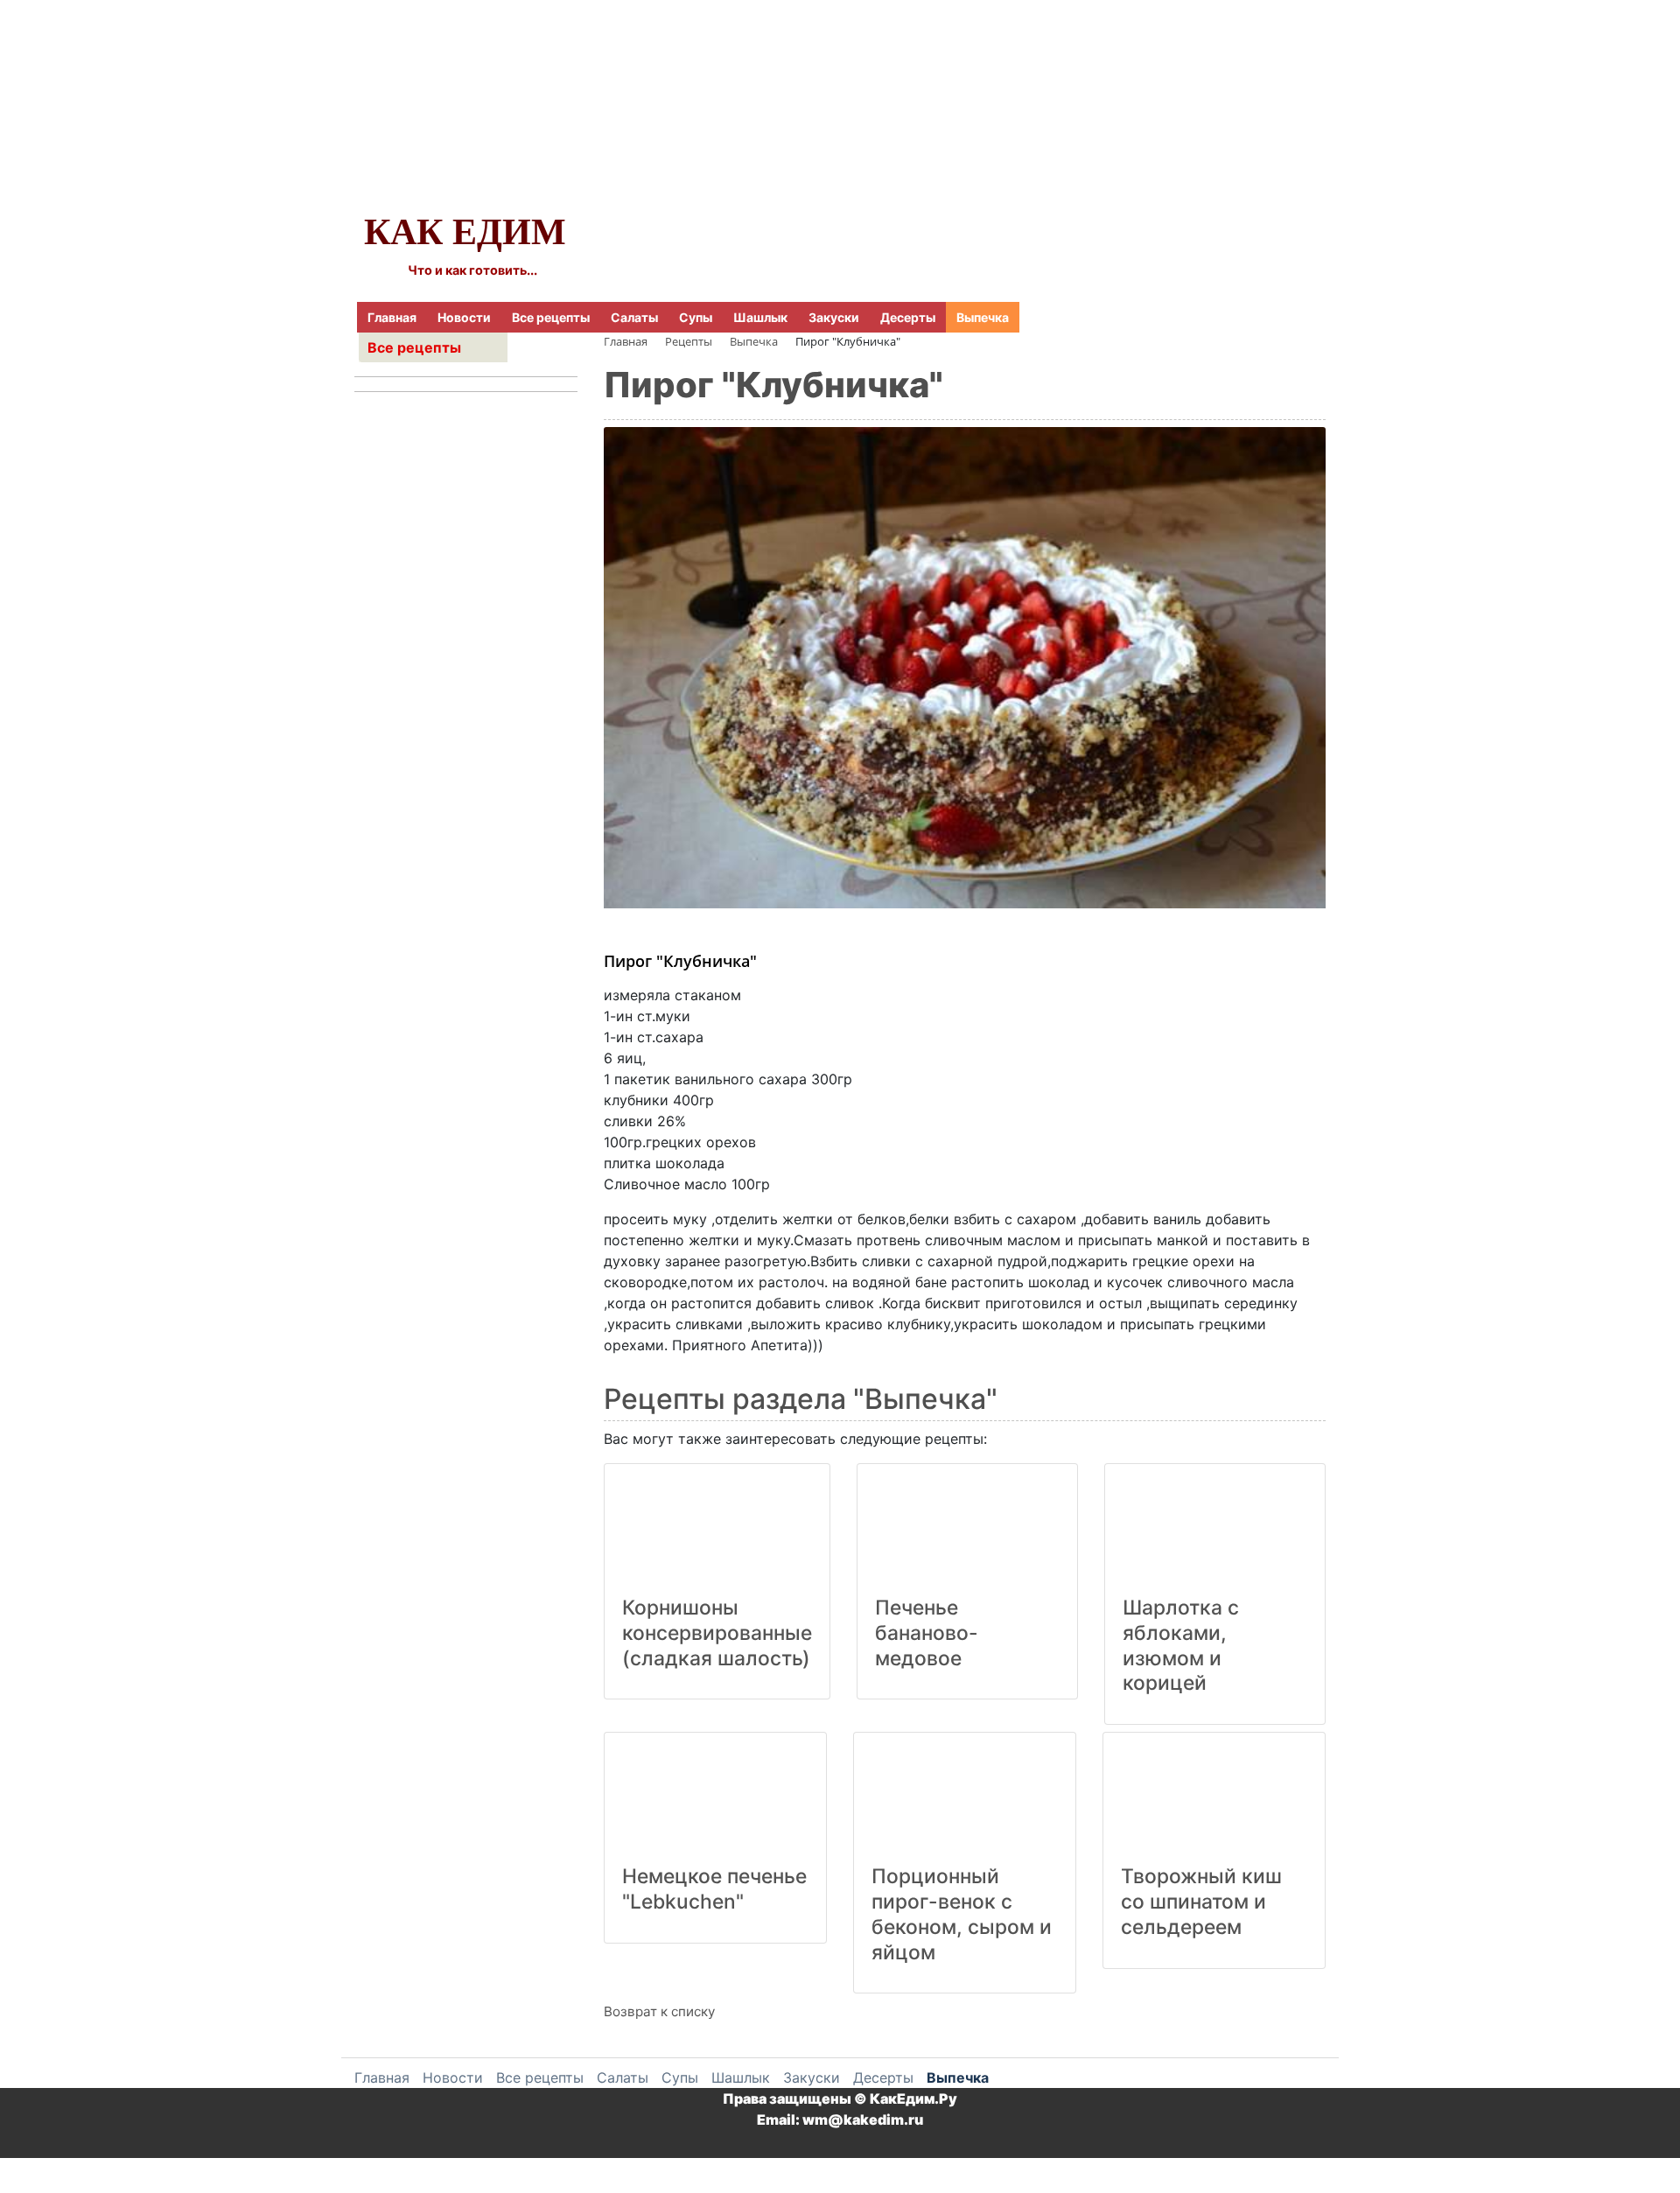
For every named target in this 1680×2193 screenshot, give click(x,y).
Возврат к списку (659, 2011)
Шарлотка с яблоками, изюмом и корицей (1181, 1645)
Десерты (908, 317)
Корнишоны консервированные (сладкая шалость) (717, 1633)
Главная (392, 317)
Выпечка (983, 317)
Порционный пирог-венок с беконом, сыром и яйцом (962, 1914)
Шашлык (760, 317)
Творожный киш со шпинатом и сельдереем (1201, 1902)
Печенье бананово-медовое (927, 1633)
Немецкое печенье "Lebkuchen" (714, 1889)
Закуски (834, 317)
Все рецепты (551, 317)
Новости (464, 317)
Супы (696, 317)
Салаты (634, 317)
